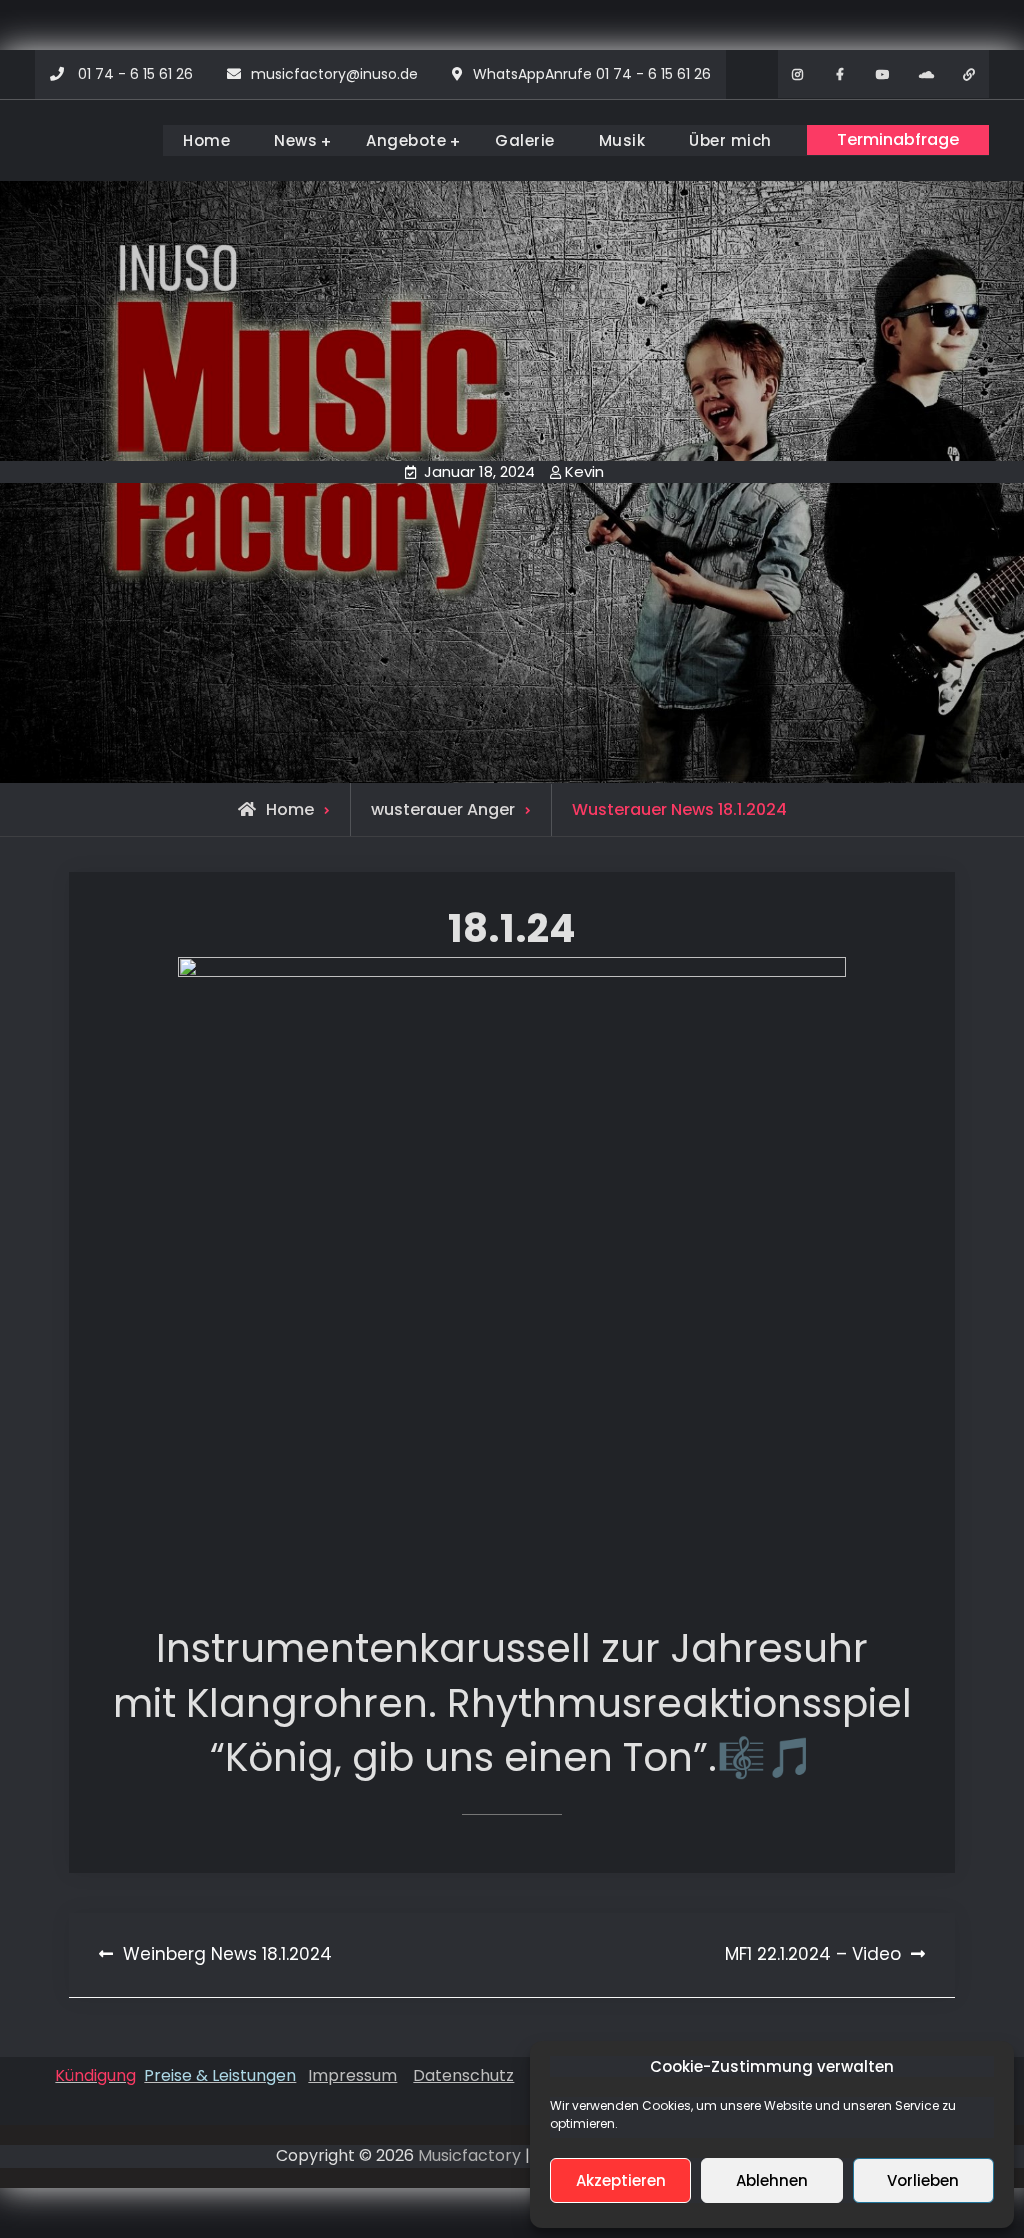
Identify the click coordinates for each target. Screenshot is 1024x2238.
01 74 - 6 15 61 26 (135, 74)
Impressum (352, 2075)
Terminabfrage (898, 139)
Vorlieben (923, 2180)
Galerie (525, 140)
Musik (622, 140)
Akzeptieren (621, 2180)
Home (206, 140)
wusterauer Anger (443, 809)
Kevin (584, 471)
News (295, 140)
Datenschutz (463, 2075)
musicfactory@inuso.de (334, 74)
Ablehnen (772, 2180)
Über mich (730, 140)
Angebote (406, 140)
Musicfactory (469, 2155)
